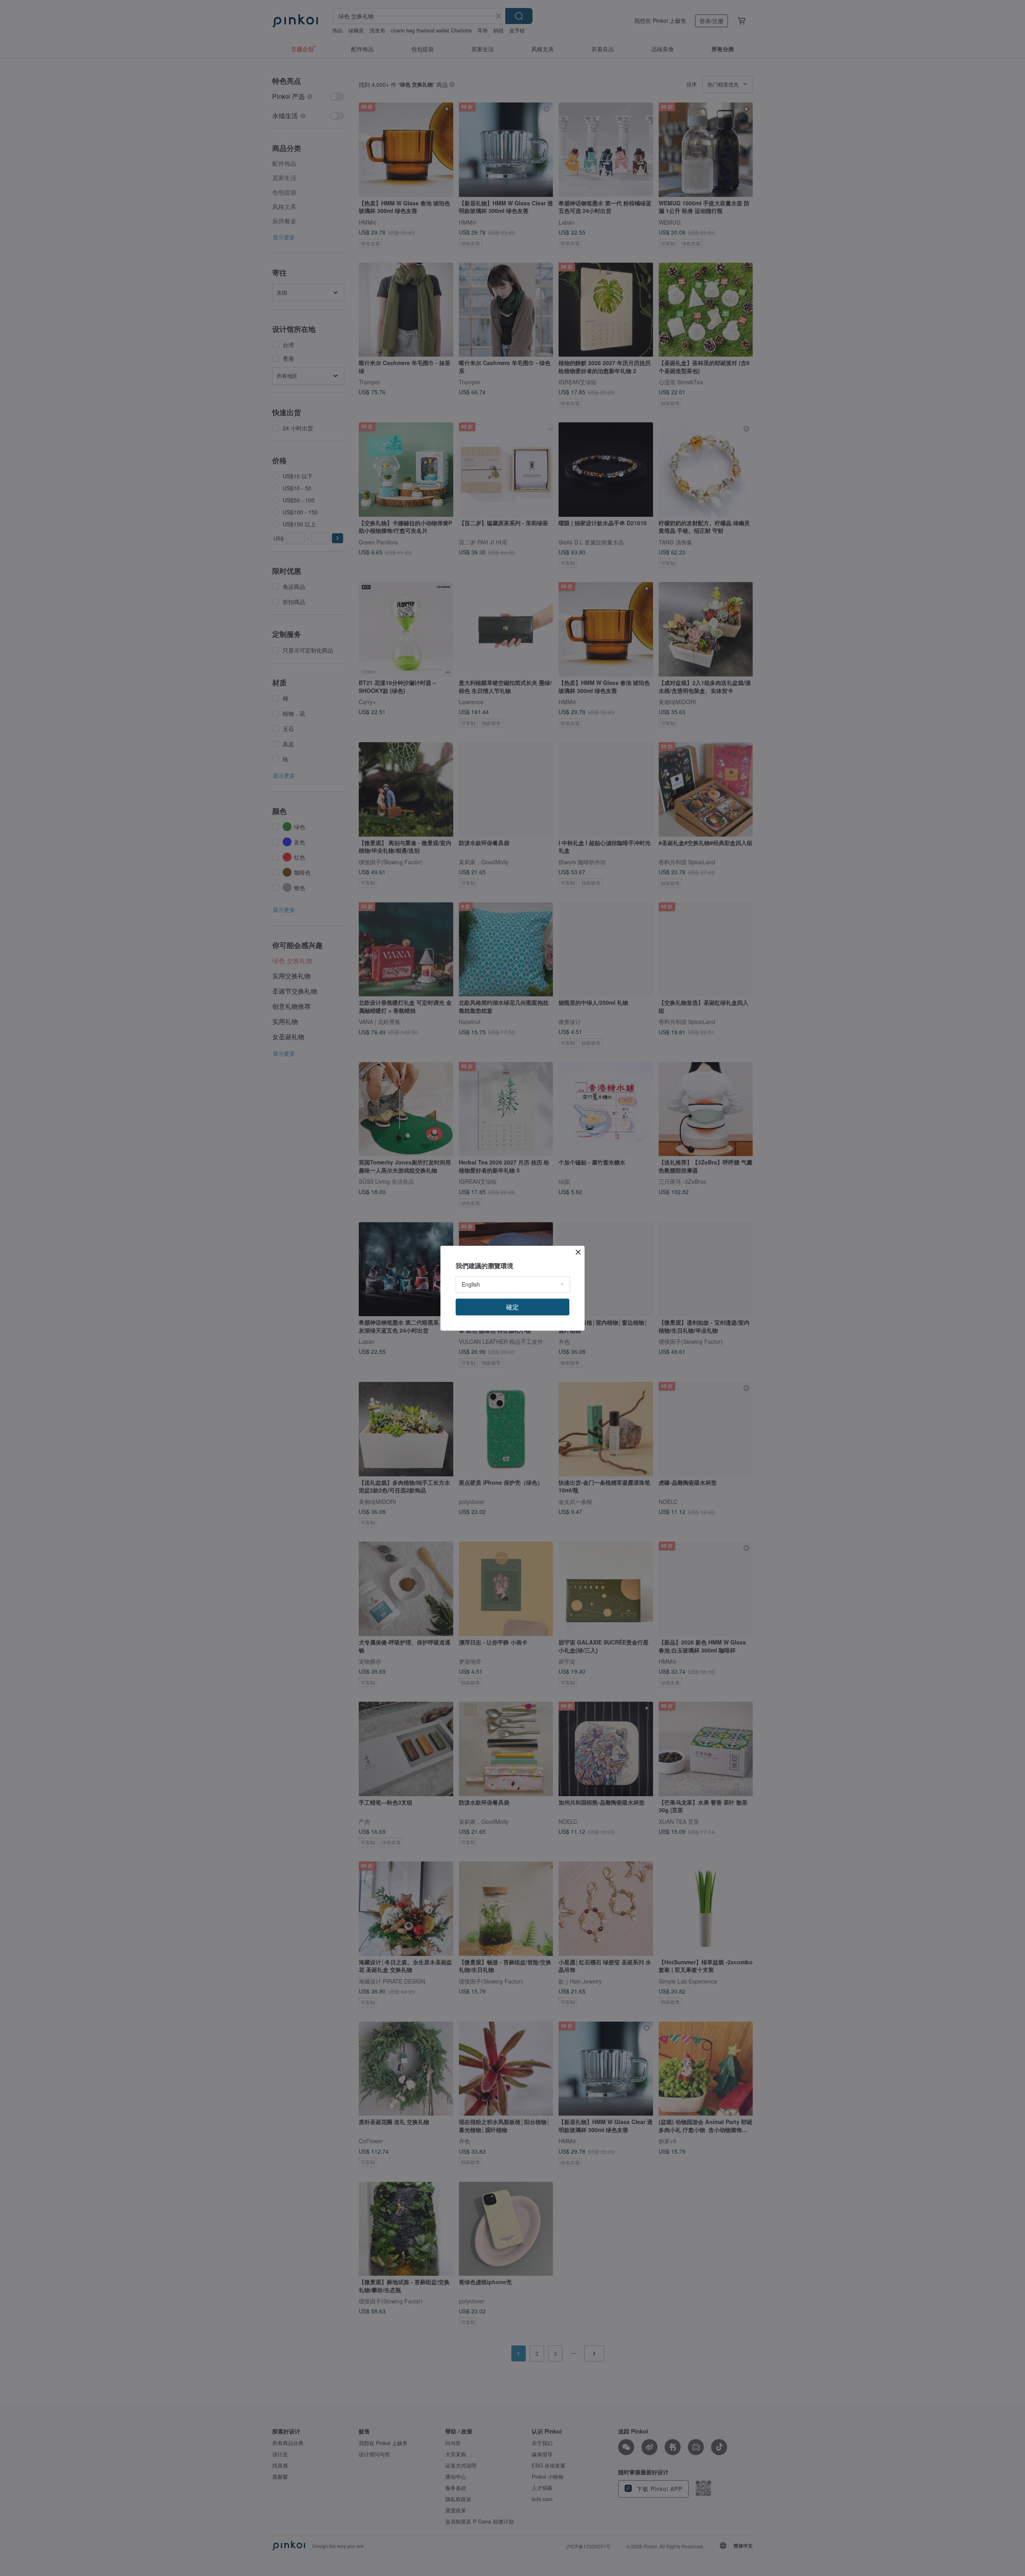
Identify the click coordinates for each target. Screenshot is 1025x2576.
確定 (512, 1307)
